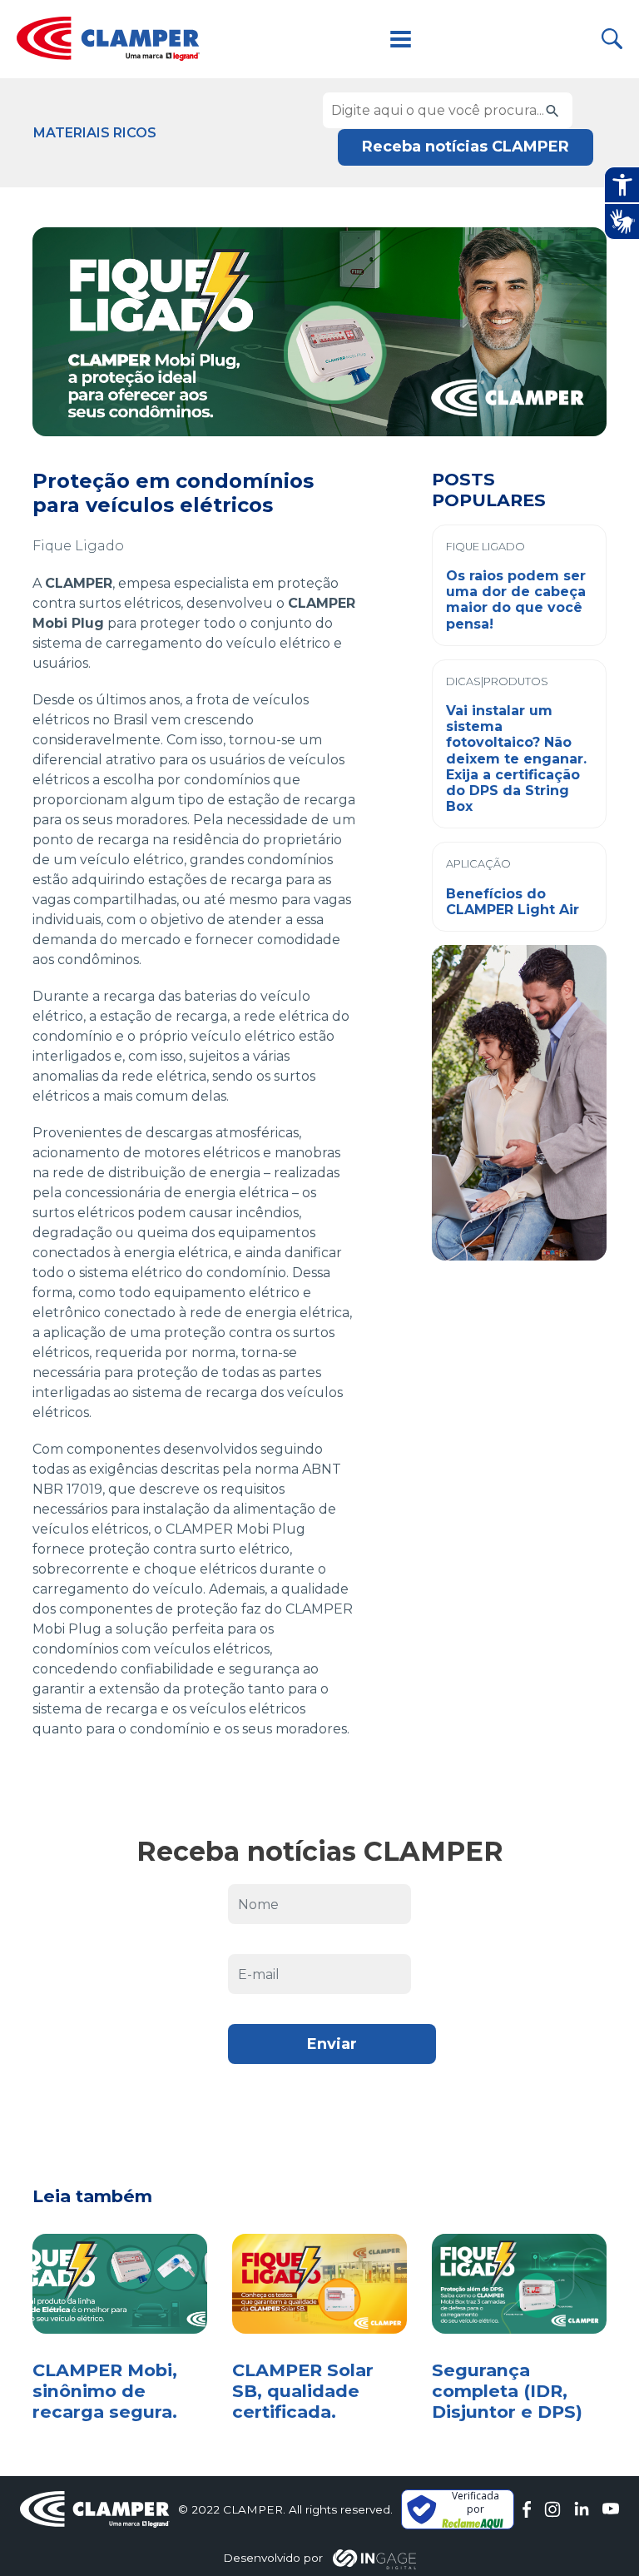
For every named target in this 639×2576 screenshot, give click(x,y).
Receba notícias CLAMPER (466, 147)
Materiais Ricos (95, 133)
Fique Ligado (78, 546)
